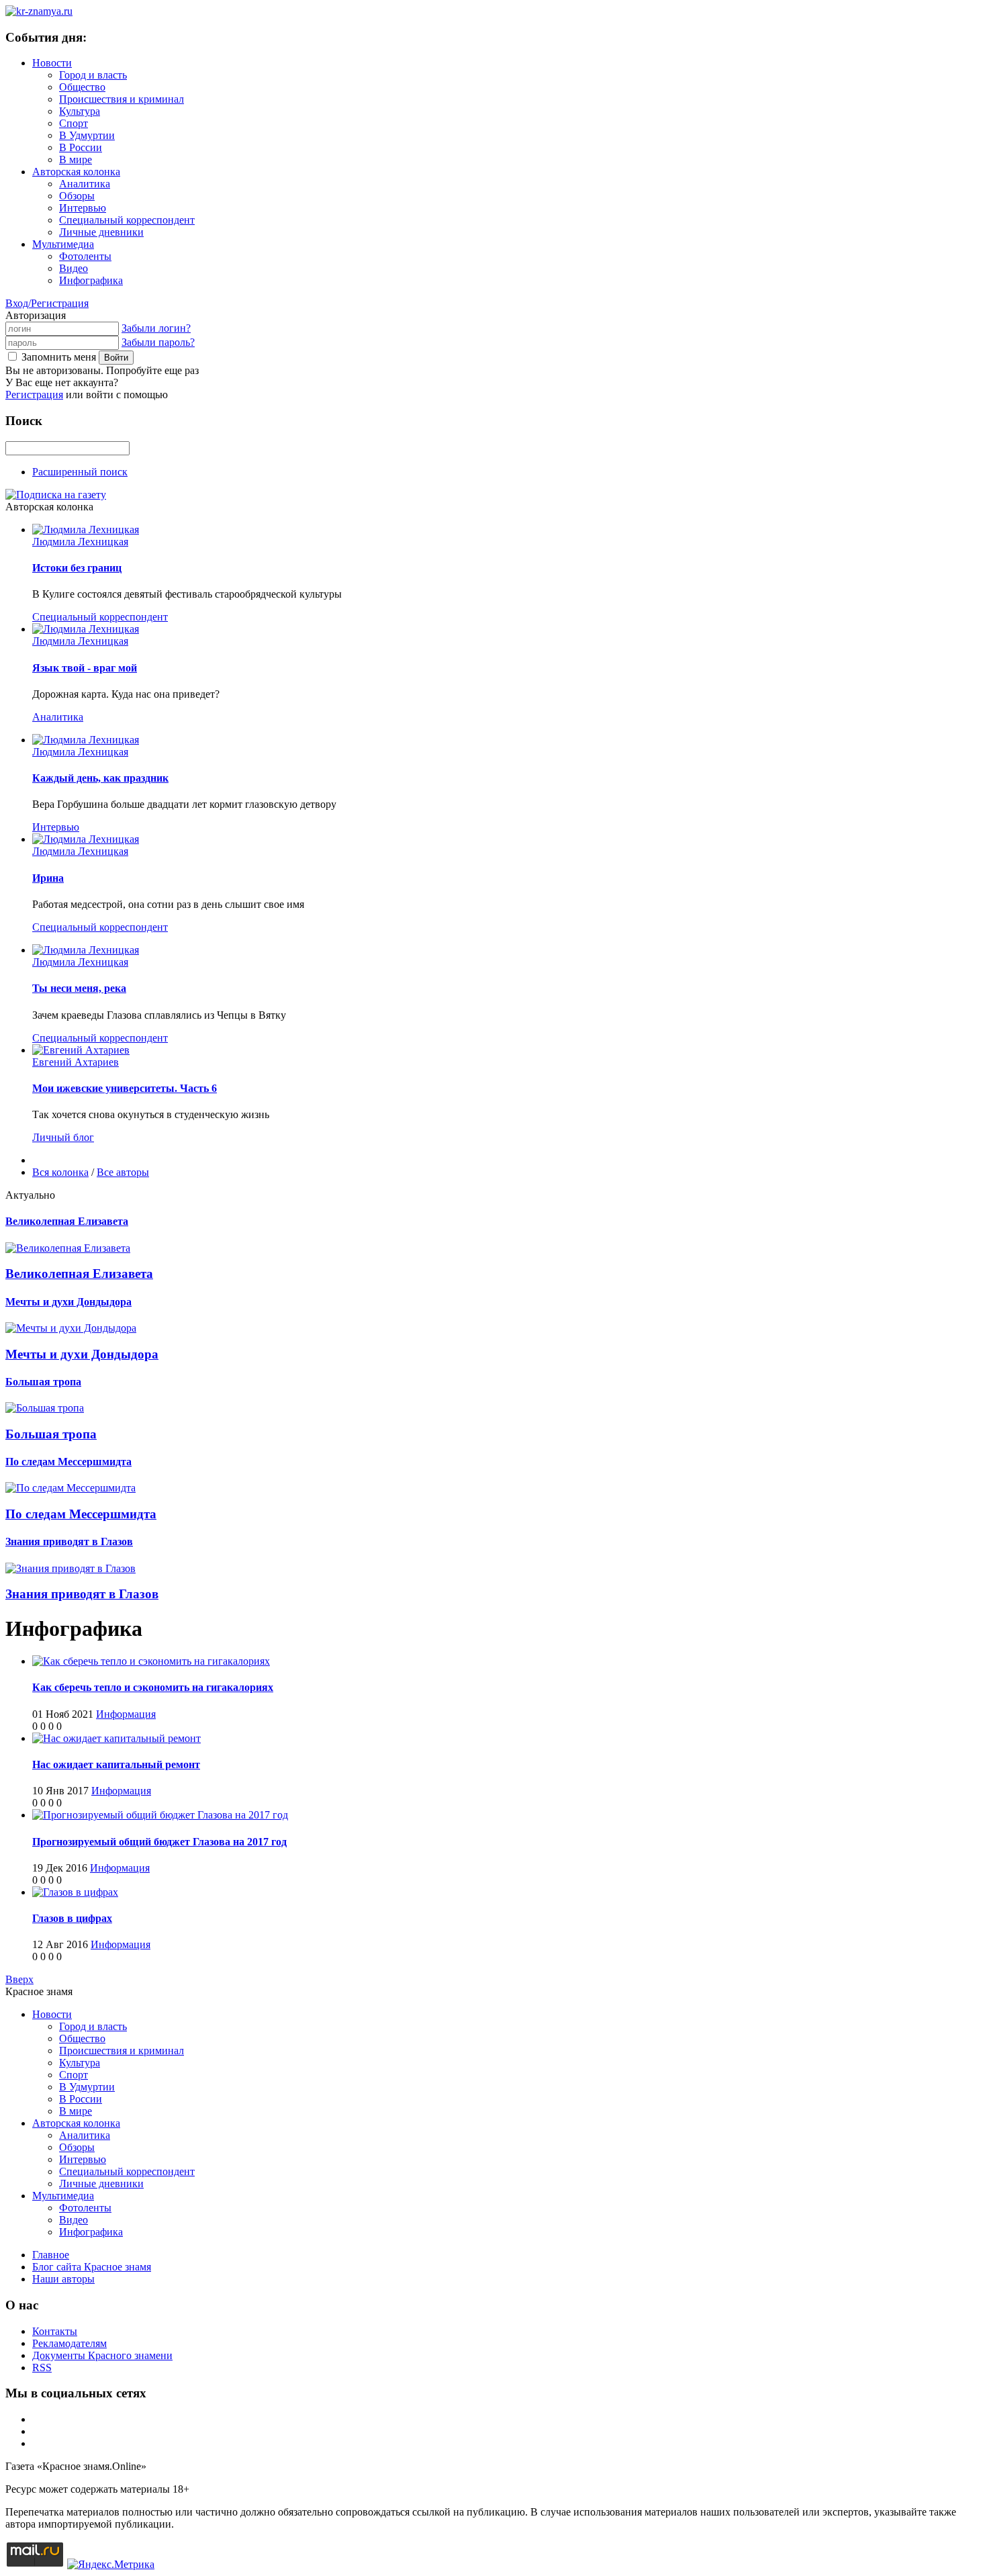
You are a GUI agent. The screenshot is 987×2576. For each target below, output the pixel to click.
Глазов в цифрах (72, 1918)
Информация (126, 1714)
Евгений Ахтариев (76, 1062)
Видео (74, 268)
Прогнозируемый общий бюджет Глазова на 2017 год (159, 1842)
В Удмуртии (87, 135)
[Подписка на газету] (56, 495)
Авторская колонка (76, 172)
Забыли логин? (156, 328)
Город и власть (93, 75)
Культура (80, 111)
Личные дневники (101, 232)
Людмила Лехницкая (80, 542)
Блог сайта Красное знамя (92, 2267)
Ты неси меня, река (79, 988)
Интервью (83, 208)
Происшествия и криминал (122, 99)
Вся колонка (60, 1172)
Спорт (74, 123)
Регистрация (34, 395)
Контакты (55, 2331)
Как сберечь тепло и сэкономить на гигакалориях (153, 1687)
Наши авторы (63, 2279)
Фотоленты (85, 256)
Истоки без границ (77, 568)
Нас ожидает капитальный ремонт (116, 1764)
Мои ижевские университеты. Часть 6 (125, 1088)
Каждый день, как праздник (100, 778)
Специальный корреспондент (127, 220)
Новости (52, 63)
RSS (42, 2367)
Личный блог (63, 1137)
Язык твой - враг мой (85, 668)
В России (81, 147)
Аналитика (85, 184)
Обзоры (77, 196)
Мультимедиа (63, 244)
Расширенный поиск (80, 472)
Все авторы (123, 1172)
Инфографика (91, 280)
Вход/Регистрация (47, 303)
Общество (82, 87)
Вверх (19, 1979)
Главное (51, 2255)
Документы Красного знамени (102, 2355)
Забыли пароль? (158, 342)
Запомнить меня (59, 357)
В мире (76, 159)
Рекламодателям (69, 2343)
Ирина (48, 878)
